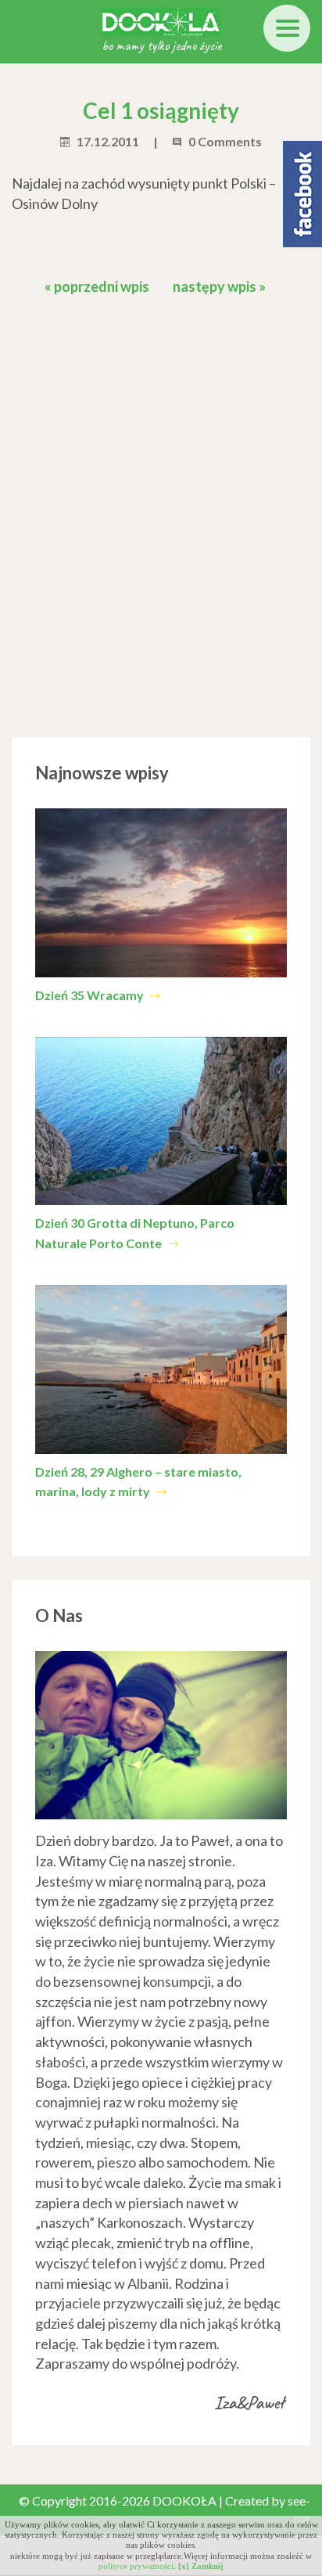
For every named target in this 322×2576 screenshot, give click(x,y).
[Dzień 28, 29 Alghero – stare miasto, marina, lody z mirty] (161, 1369)
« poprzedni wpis (97, 286)
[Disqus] (161, 513)
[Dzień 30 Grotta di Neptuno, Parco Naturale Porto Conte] (161, 1121)
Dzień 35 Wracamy (91, 995)
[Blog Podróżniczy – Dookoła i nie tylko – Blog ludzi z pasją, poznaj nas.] (161, 20)
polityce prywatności (136, 2566)
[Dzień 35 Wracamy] (161, 893)
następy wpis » (219, 286)
